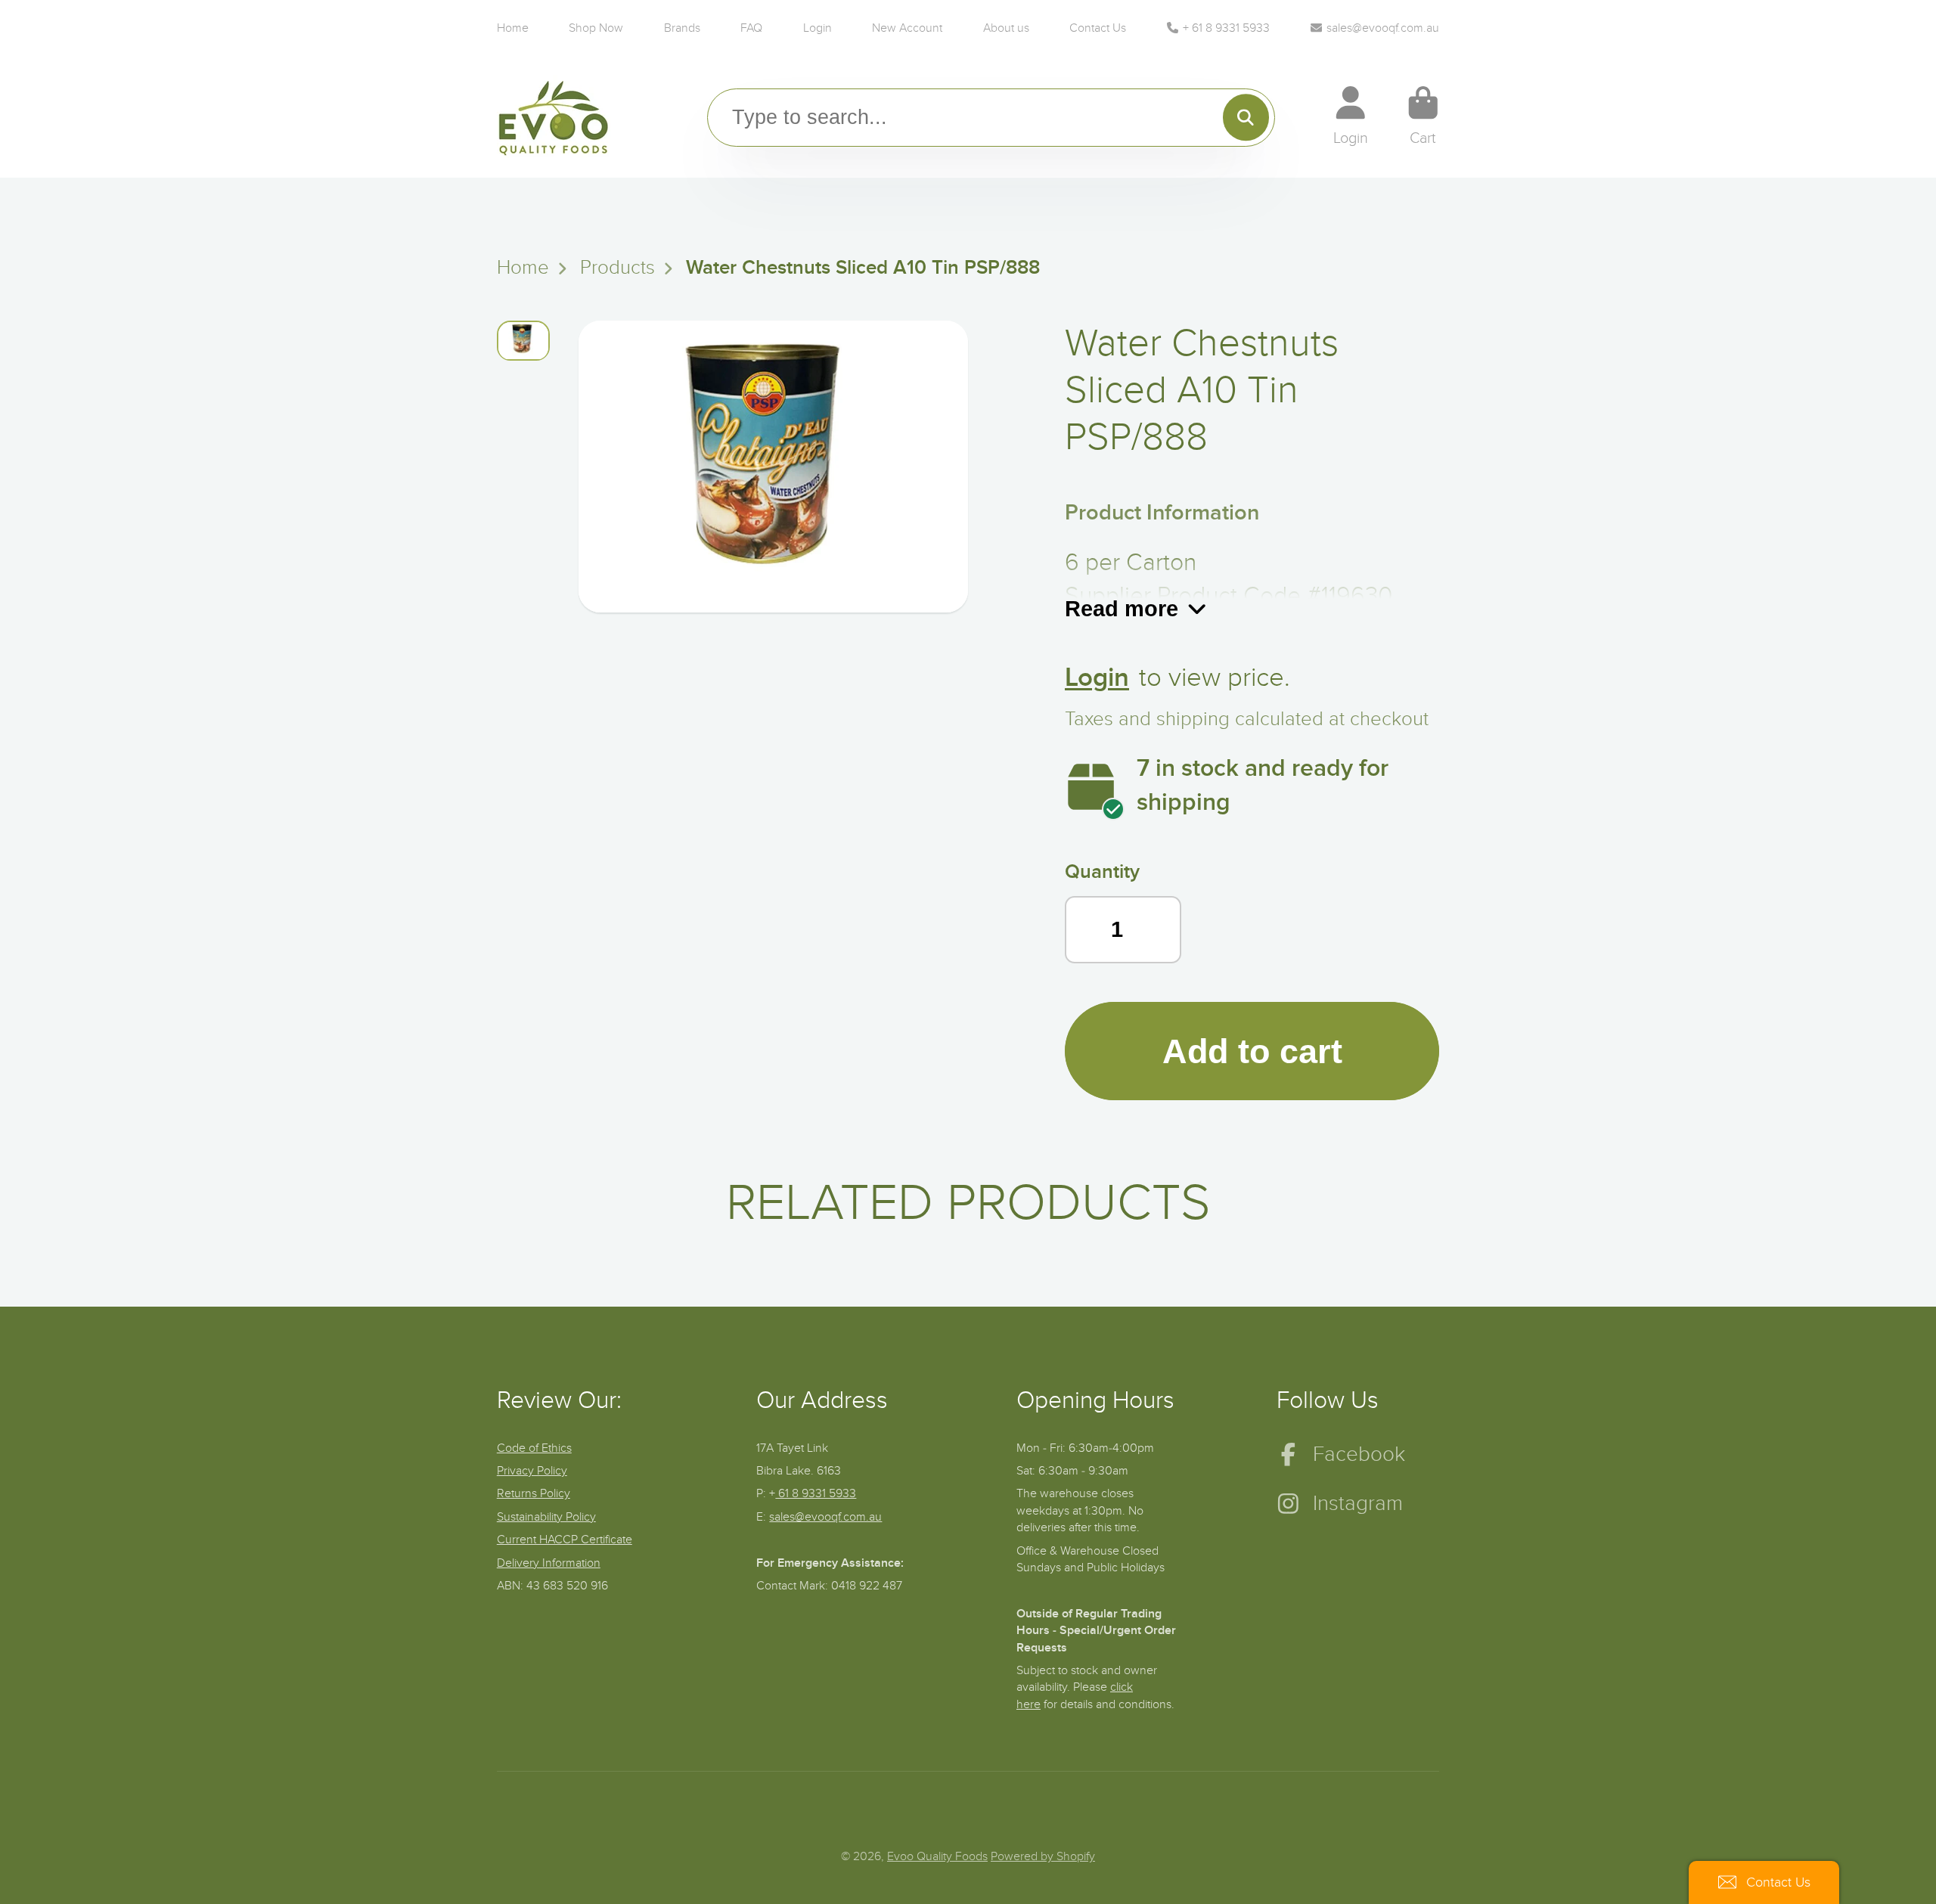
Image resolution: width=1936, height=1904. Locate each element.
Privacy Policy (532, 1471)
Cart (1423, 116)
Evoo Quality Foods (937, 1856)
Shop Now (596, 28)
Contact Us (1098, 28)
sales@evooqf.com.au (1383, 28)
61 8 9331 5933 (816, 1493)
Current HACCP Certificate (565, 1540)
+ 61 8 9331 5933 (1226, 28)
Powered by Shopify (1043, 1856)
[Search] (1246, 118)
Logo (554, 117)
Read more (1122, 608)
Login (818, 28)
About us (1006, 28)
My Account (1351, 116)
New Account (907, 28)
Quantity (1102, 872)
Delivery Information (549, 1563)
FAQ (751, 28)
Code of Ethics (534, 1448)
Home (513, 28)
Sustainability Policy (546, 1517)
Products (617, 268)
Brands (682, 28)
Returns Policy (534, 1493)
